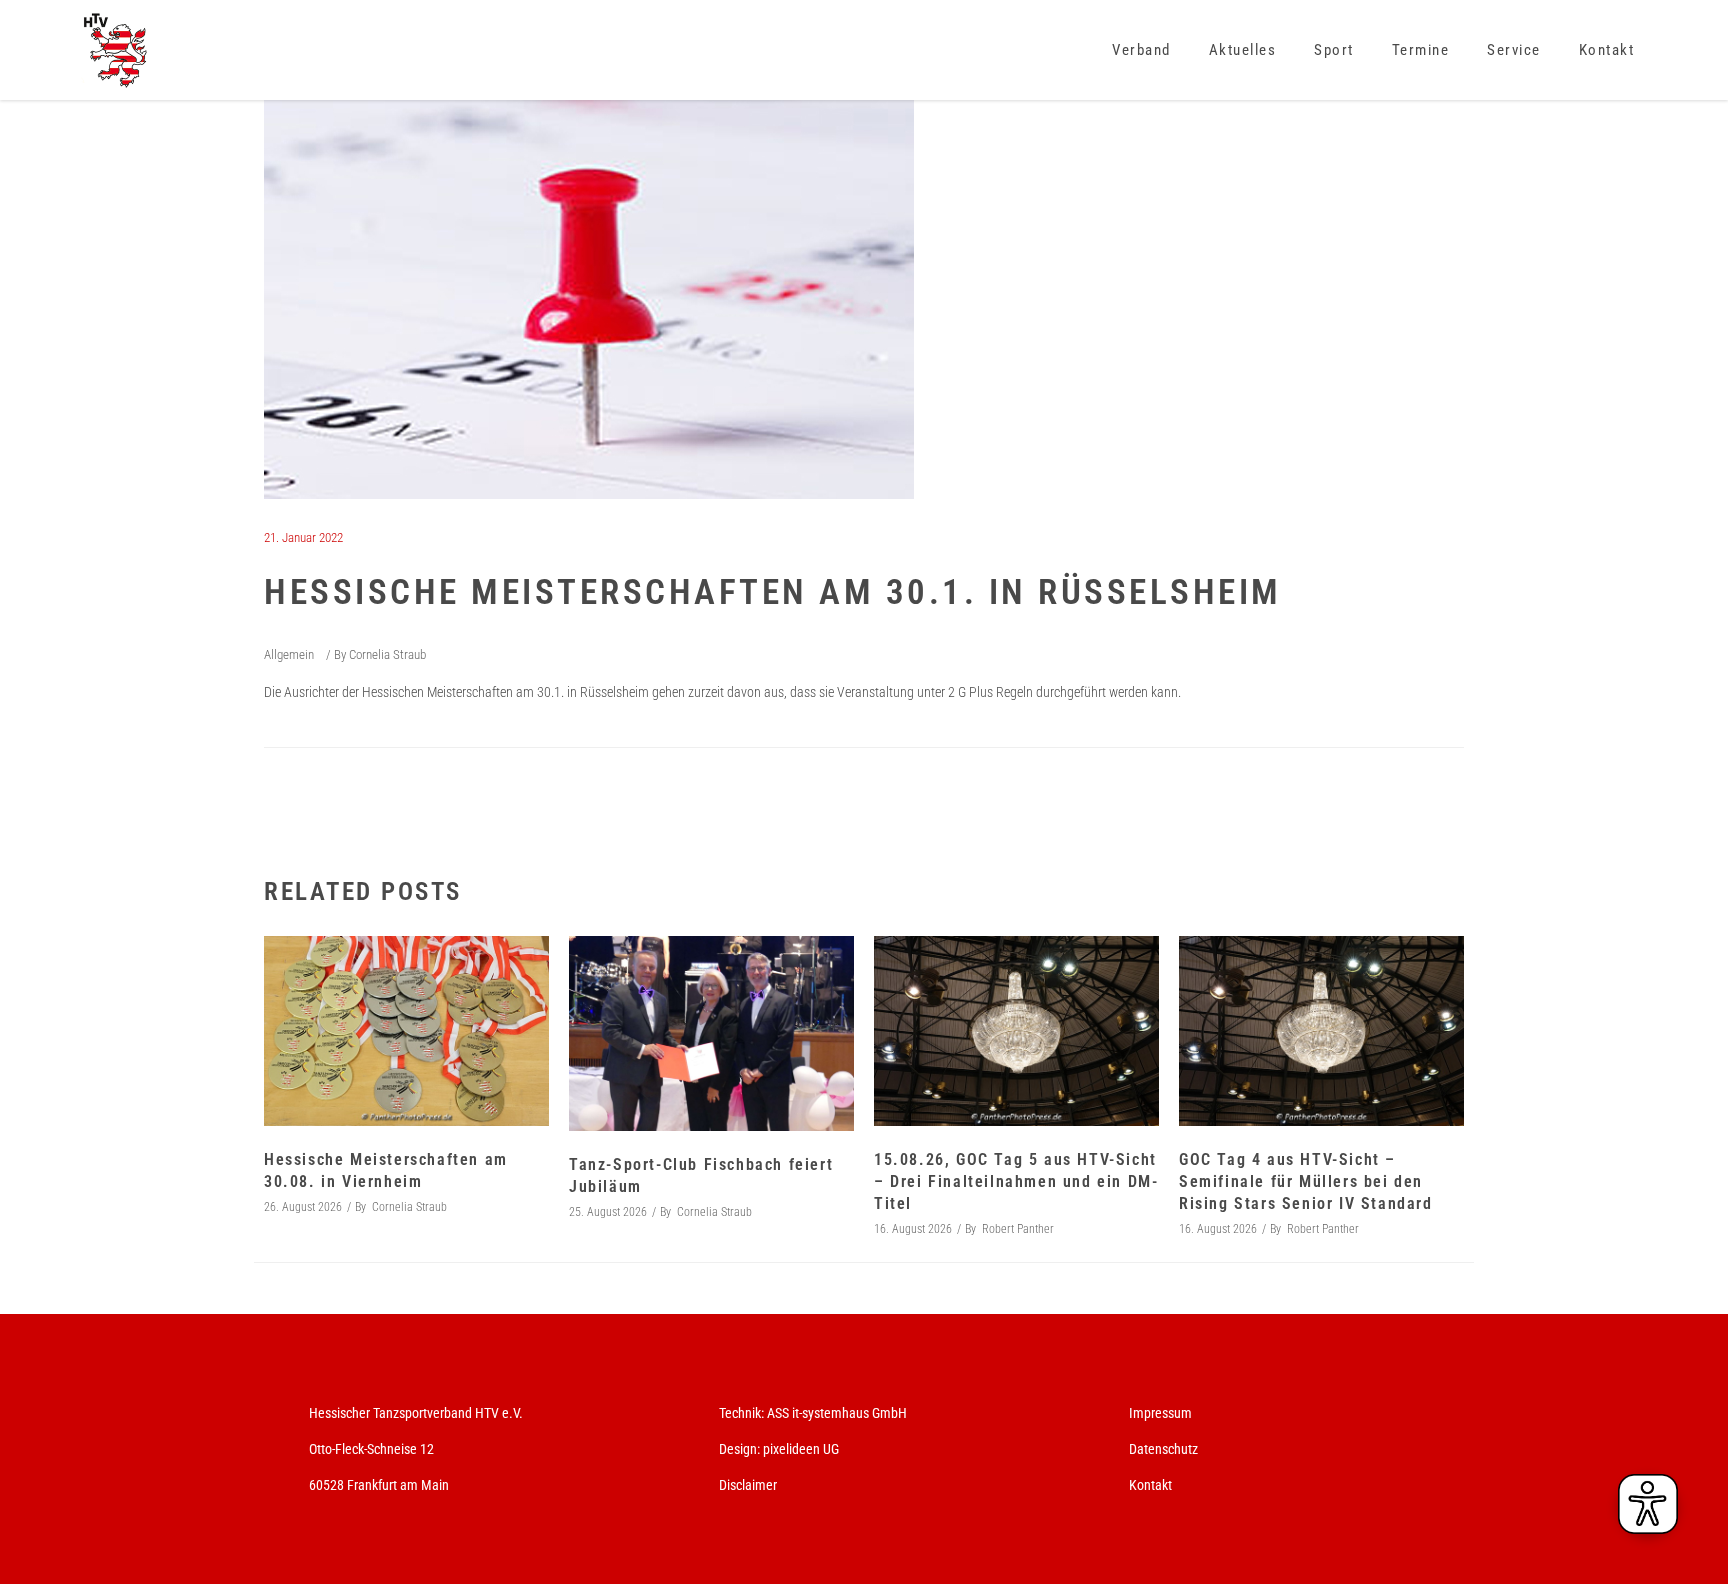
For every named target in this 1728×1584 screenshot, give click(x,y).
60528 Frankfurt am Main (379, 1485)
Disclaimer (748, 1485)
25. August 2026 (608, 1212)
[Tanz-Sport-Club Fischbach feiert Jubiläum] (711, 1033)
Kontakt (1150, 1485)
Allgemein (289, 654)
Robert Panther (1018, 1229)
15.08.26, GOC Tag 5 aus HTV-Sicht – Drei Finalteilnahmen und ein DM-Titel (1016, 1181)
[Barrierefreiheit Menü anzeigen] (1648, 1504)
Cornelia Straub (387, 654)
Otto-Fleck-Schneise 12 (371, 1449)
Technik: (743, 1413)
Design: (739, 1449)
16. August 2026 (913, 1229)
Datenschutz (1163, 1449)
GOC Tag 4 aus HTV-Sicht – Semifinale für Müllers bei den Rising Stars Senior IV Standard (1306, 1181)
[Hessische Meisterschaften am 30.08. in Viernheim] (406, 1031)
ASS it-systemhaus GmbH (837, 1413)
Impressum (1160, 1413)
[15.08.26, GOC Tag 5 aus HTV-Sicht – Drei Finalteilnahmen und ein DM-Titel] (1016, 1031)
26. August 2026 (303, 1207)
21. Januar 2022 (303, 537)
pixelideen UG (801, 1449)
